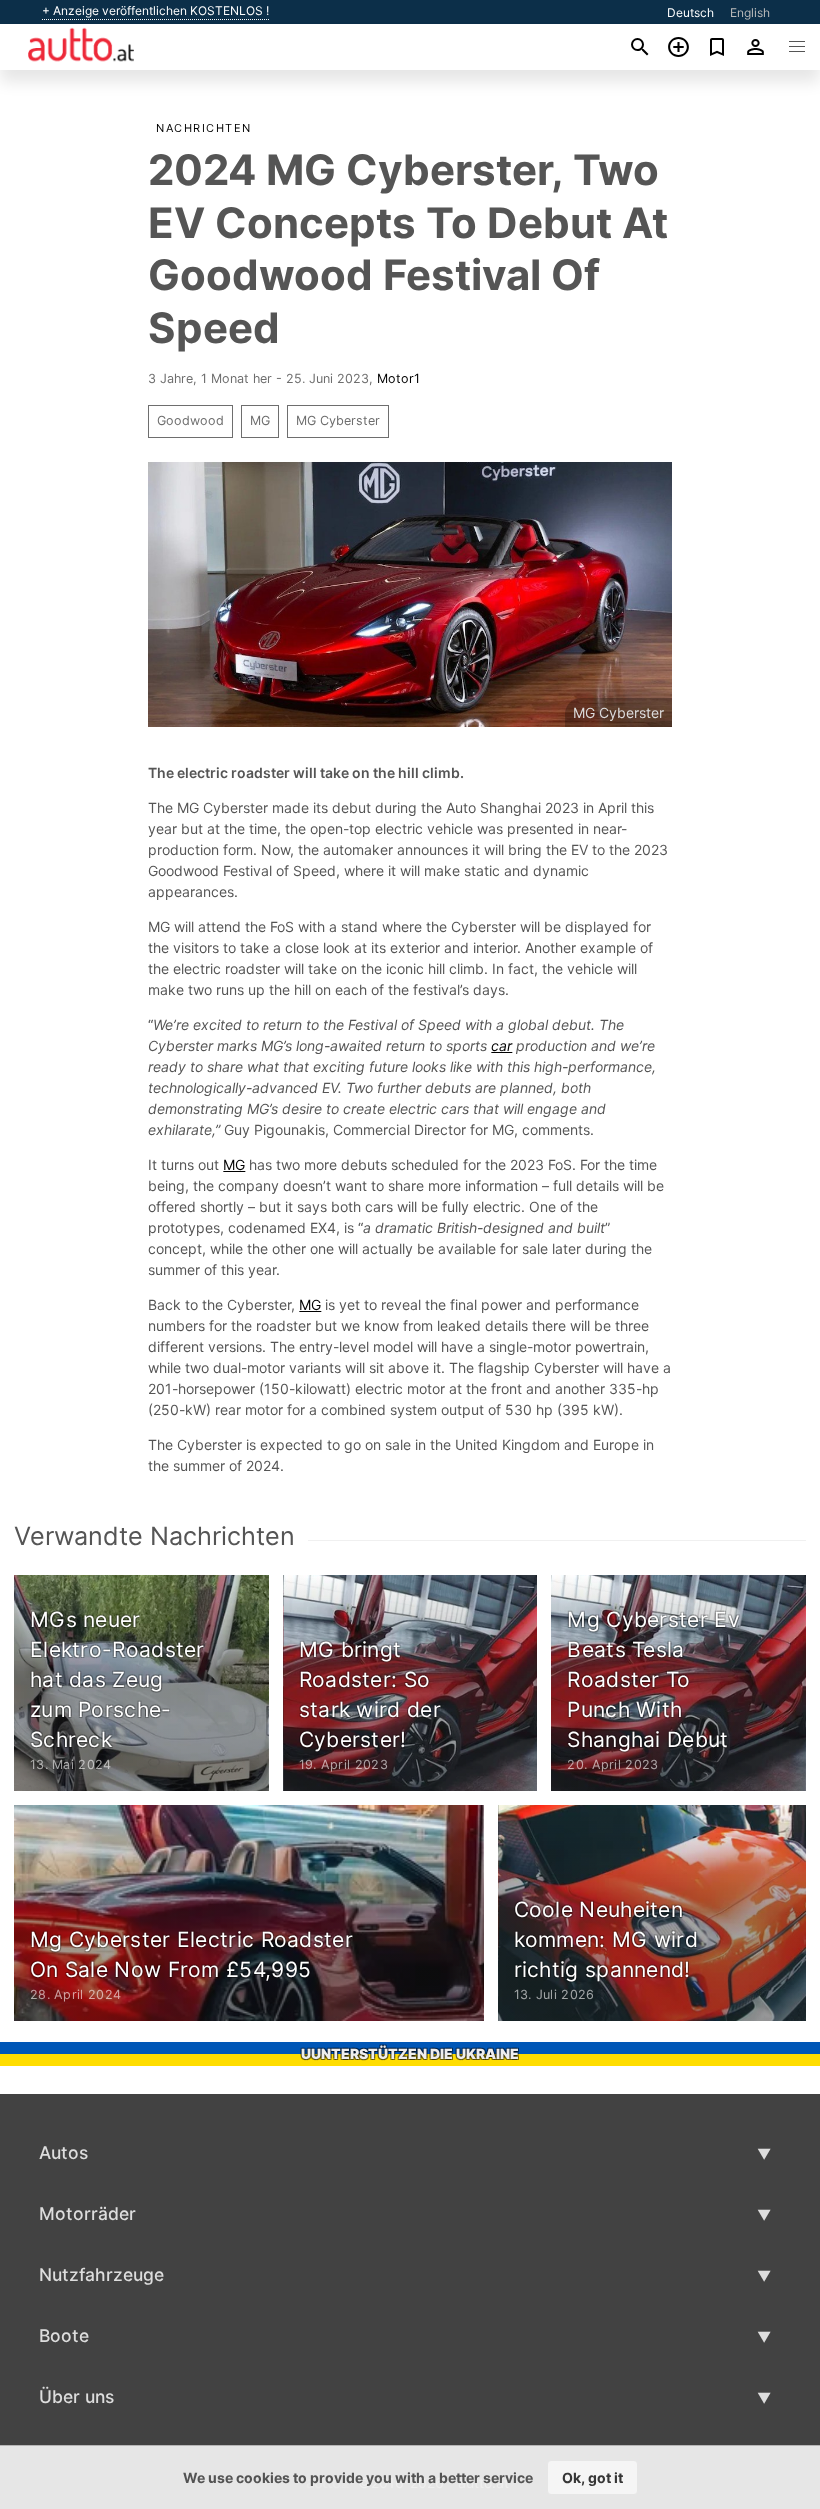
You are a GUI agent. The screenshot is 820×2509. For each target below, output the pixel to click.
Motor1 (398, 378)
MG (260, 420)
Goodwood (190, 420)
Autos (63, 2152)
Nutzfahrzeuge (101, 2274)
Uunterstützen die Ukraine (410, 2053)
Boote (64, 2335)
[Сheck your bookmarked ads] (717, 47)
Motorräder (87, 2213)
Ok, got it (592, 2477)
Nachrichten (204, 128)
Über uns (76, 2396)
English (750, 12)
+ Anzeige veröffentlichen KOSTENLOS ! (155, 11)
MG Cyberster (338, 420)
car (501, 1045)
